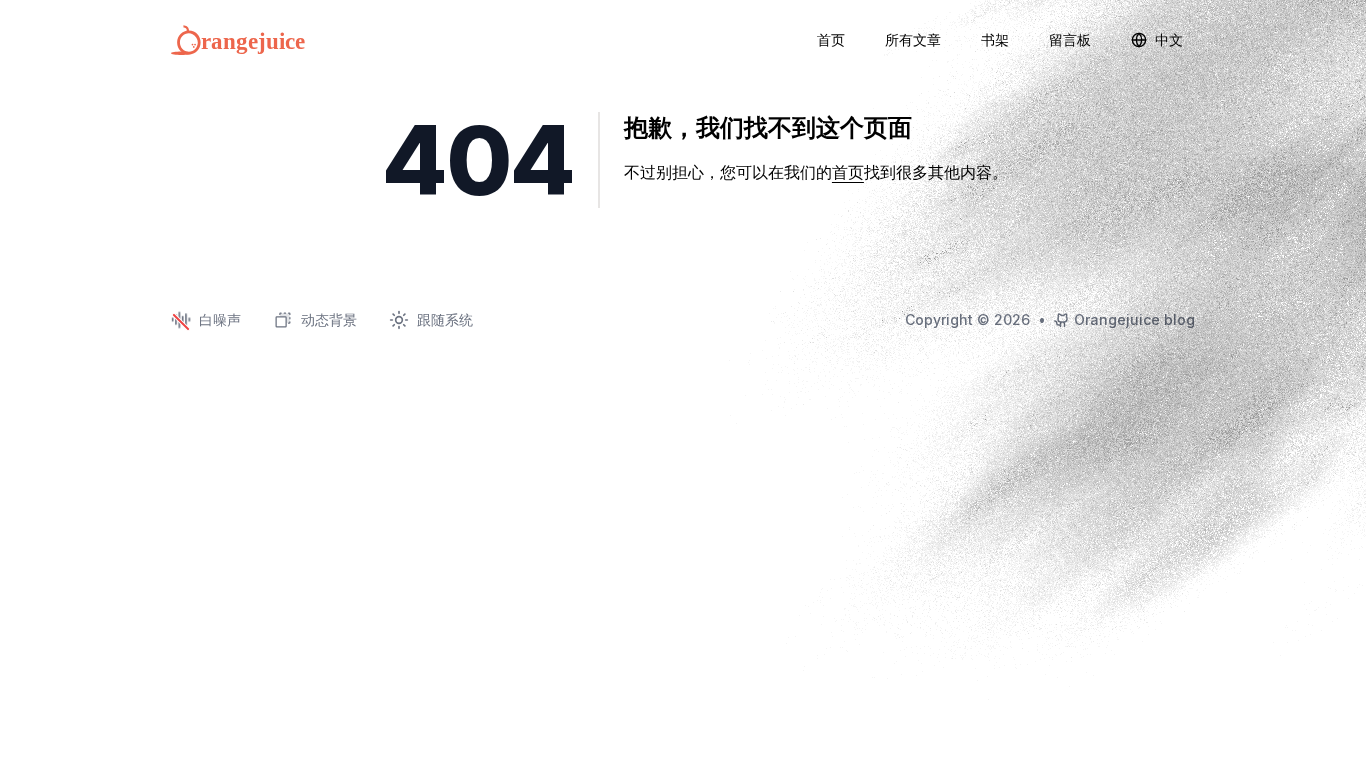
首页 (848, 172)
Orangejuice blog (1134, 319)
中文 (1169, 39)
